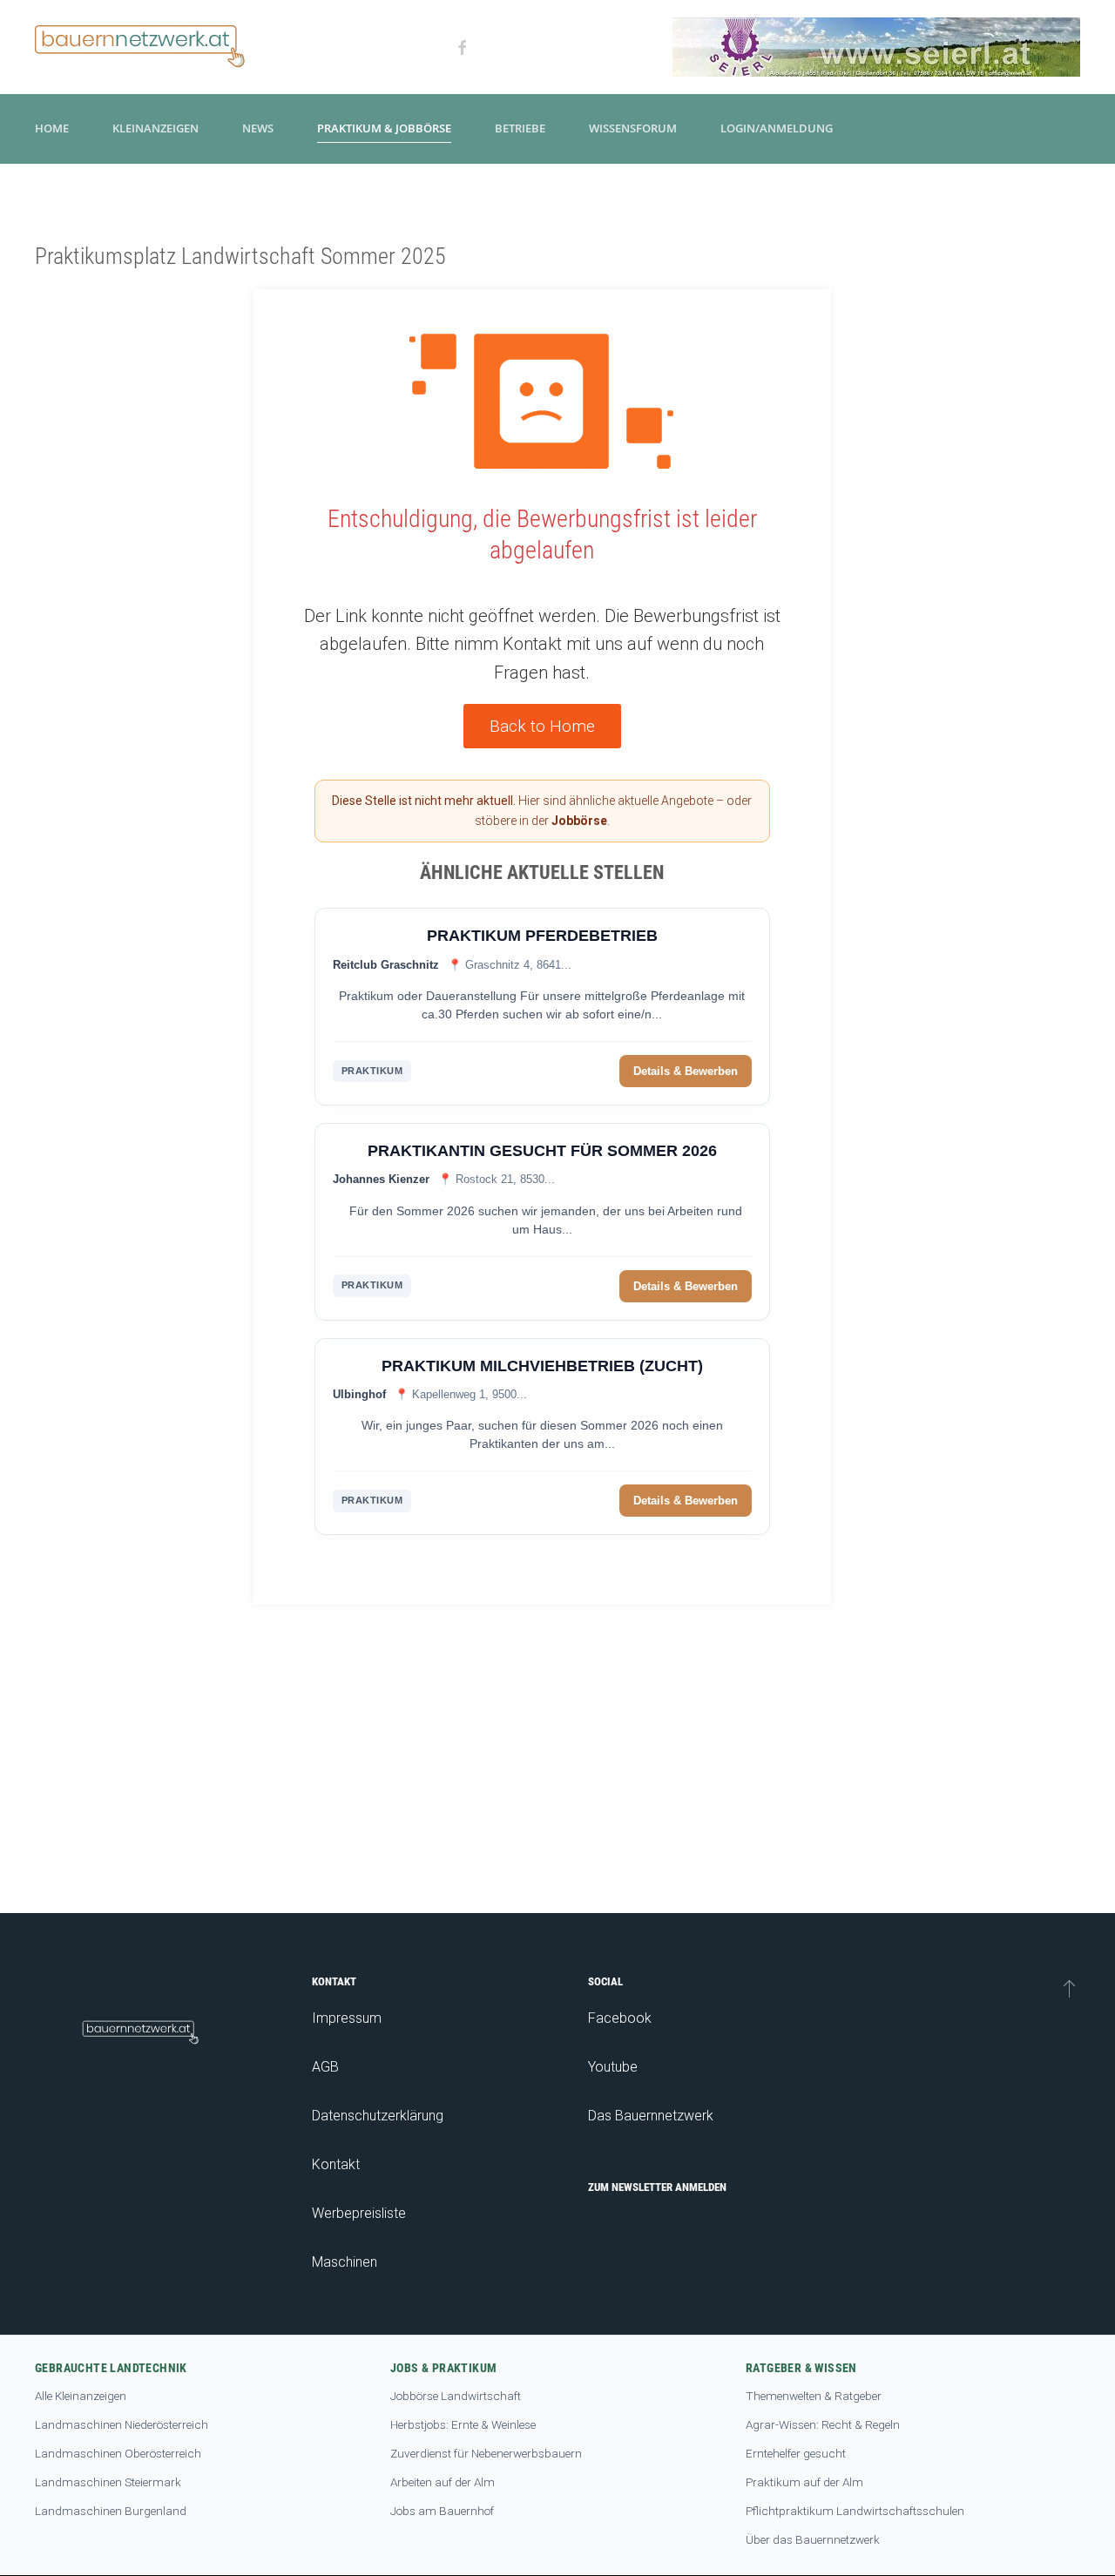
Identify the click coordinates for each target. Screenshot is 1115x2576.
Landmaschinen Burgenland (111, 2511)
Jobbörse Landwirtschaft (456, 2396)
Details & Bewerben (686, 1071)
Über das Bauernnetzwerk (813, 2539)
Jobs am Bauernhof (442, 2511)
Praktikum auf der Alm (804, 2482)
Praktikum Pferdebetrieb (542, 936)
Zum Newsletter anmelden (657, 2187)
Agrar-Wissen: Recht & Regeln (823, 2424)
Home (52, 128)
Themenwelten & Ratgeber (814, 2396)
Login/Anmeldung (777, 128)
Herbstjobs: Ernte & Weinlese (463, 2424)
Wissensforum (633, 128)
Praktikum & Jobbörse (384, 128)
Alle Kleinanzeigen (81, 2396)
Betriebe (520, 128)
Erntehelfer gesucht (796, 2453)
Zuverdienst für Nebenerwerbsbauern (486, 2453)
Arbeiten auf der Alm (443, 2482)
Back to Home (542, 726)
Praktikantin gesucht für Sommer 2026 (542, 1151)
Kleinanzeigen (155, 128)
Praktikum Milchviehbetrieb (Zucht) (542, 1366)
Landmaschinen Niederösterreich (122, 2424)
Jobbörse (579, 821)
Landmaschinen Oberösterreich (118, 2453)
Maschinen (345, 2262)
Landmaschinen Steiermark (108, 2482)
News (258, 128)
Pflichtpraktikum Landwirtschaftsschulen (855, 2511)
